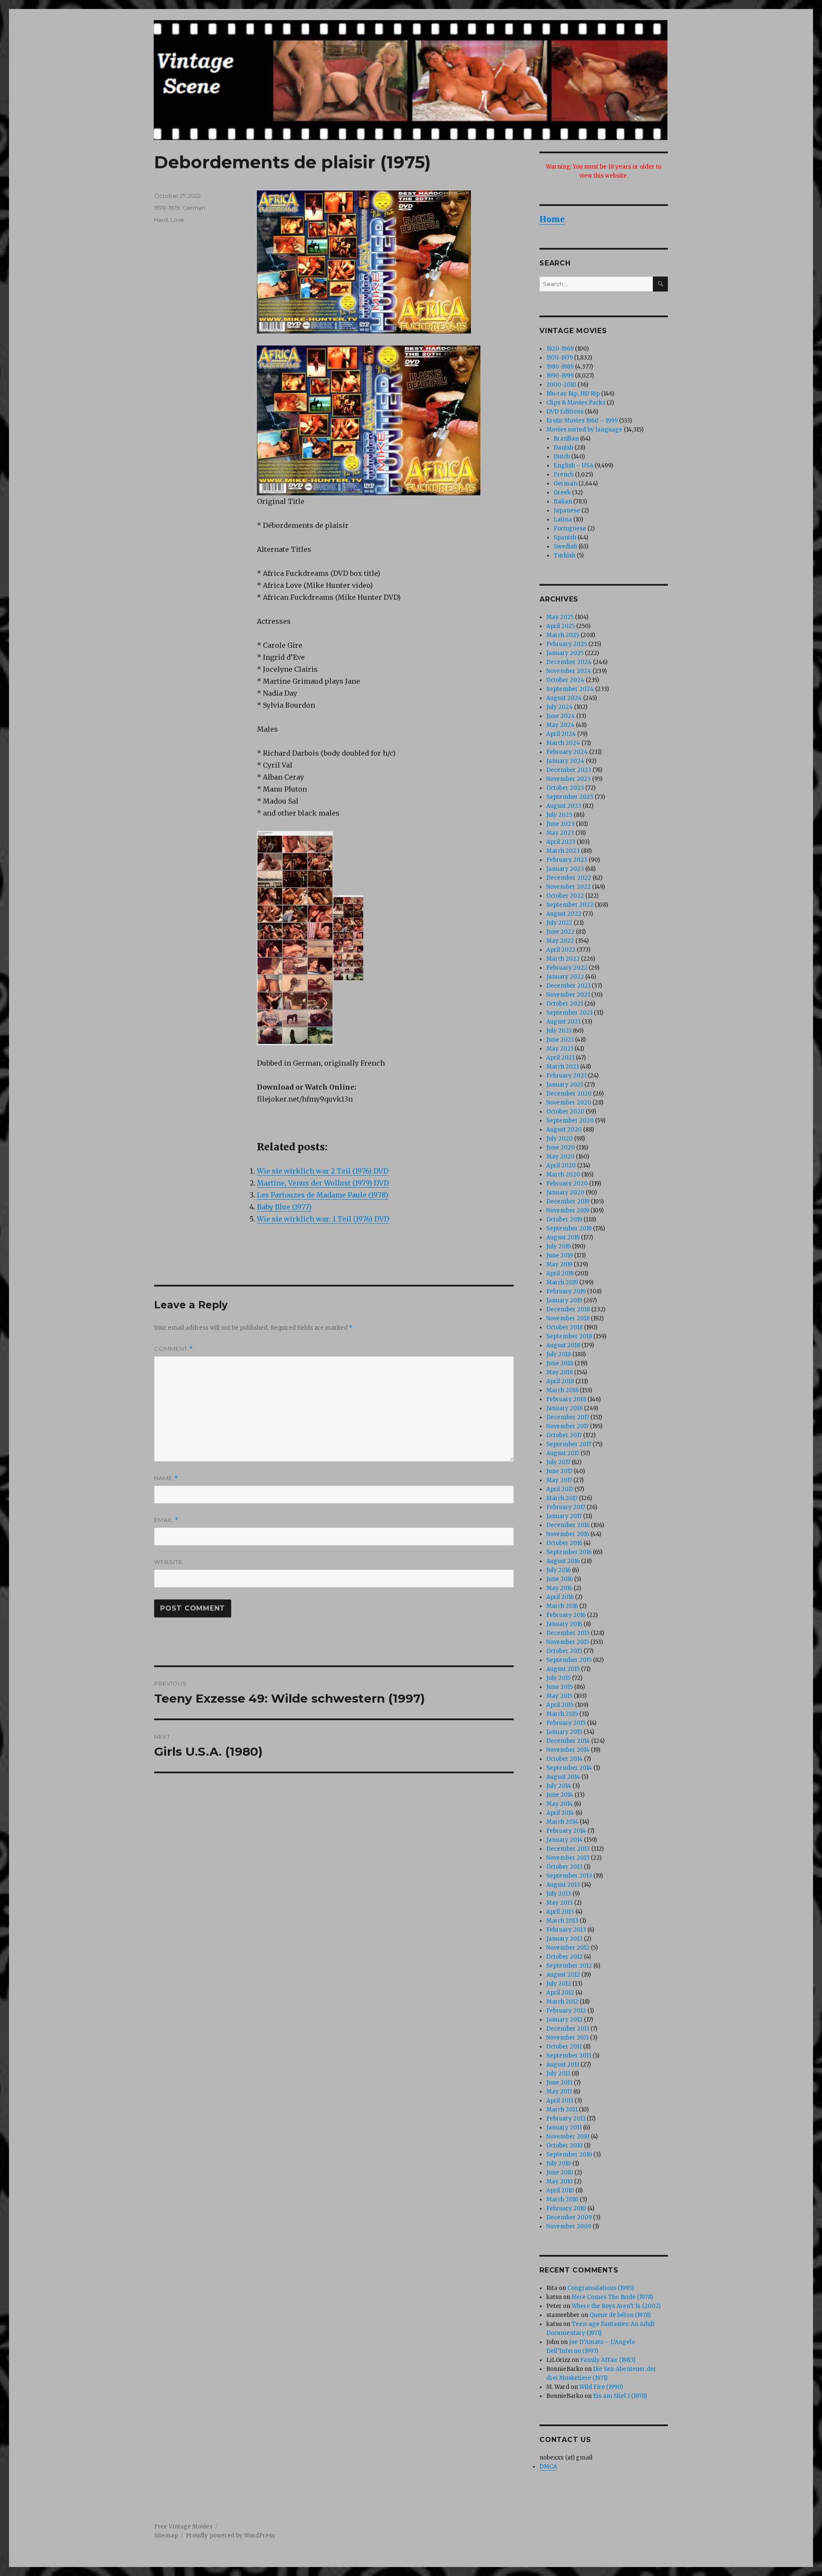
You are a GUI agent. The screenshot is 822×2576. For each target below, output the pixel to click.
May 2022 (560, 941)
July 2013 (559, 1894)
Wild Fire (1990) (601, 2387)
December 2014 (568, 1741)
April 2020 (561, 1166)
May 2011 (559, 2092)
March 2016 (562, 1606)
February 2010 (566, 2208)
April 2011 (560, 2101)
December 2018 (568, 1309)
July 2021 (559, 1031)
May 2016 (559, 1588)
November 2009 (569, 2226)
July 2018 (559, 1354)
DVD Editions (565, 412)
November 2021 (568, 995)
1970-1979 (167, 208)
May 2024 (560, 725)
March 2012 (562, 2002)
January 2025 (565, 653)
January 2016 (564, 1624)
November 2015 (568, 1642)
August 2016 (563, 1561)
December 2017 (568, 1417)
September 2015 (569, 1660)
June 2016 (560, 1579)
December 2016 (568, 1525)
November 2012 (568, 1948)
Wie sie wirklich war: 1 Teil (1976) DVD (323, 1219)
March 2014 (562, 1822)
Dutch (562, 457)
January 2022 (565, 977)
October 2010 (564, 2146)
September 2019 (569, 1228)
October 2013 (564, 1867)
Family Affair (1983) (608, 2360)
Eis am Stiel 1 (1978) (620, 2396)
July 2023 (559, 815)
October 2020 (565, 1112)
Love (177, 220)
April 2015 (560, 1705)
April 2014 (560, 1813)
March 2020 (563, 1175)
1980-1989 (560, 367)
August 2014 (563, 1777)
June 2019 (560, 1255)
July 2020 (560, 1139)
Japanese (567, 511)
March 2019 (562, 1282)
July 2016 (558, 1570)
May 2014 (560, 1804)
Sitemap (166, 2536)
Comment (174, 1349)
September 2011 (569, 2056)
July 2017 (558, 1462)
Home (552, 219)
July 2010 (559, 2164)
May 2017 (559, 1480)
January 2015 (564, 1732)
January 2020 (565, 1193)
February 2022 (567, 968)
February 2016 (566, 1615)
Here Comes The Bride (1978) (612, 2297)
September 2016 (569, 1552)
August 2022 (564, 914)
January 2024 (565, 761)
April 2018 (560, 1381)
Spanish (565, 538)
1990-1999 (560, 376)
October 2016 (564, 1543)
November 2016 (568, 1534)
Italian (563, 502)
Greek (562, 493)
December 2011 (568, 2029)
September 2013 (569, 1876)
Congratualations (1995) (600, 2288)
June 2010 (560, 2172)
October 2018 (564, 1327)
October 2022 (565, 896)
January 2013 (564, 1939)
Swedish (565, 546)
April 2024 (561, 734)
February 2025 (567, 644)
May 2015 (559, 1696)
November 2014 (568, 1750)
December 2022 (569, 878)
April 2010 (560, 2190)
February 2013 (566, 1930)
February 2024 (567, 752)
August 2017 (563, 1453)
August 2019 (563, 1237)
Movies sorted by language (584, 430)
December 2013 (568, 1849)
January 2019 (564, 1300)
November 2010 (568, 2137)
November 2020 (569, 1103)
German (194, 208)
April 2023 (561, 842)
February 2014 (566, 1831)
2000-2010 (561, 385)
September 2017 (569, 1444)
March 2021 (563, 1067)
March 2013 (562, 1921)
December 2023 (569, 770)
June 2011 (559, 2083)
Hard (161, 220)
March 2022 (563, 959)
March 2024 (563, 743)
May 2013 (560, 1903)
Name (166, 1478)
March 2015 (562, 1714)
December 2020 (569, 1094)
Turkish (564, 555)
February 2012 (566, 2011)
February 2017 (566, 1507)
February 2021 (566, 1076)
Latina (563, 520)
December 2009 (569, 2217)
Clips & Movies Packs (576, 403)
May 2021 (560, 1049)
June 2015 (560, 1687)
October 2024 (565, 680)
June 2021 (560, 1040)
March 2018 (562, 1390)
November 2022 (569, 887)
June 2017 (559, 1471)
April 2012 (560, 1993)
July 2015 (558, 1678)
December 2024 (569, 662)
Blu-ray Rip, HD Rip (573, 394)
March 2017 (562, 1498)
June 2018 (560, 1363)
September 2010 (569, 2155)
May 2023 (560, 833)
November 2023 (569, 779)
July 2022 (559, 923)
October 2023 (565, 788)
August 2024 (564, 698)
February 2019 (566, 1291)
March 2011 (562, 2110)
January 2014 (564, 1840)
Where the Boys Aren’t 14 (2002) (616, 2306)
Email (166, 1520)
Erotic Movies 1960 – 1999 (582, 421)
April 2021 (560, 1058)
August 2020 (564, 1130)
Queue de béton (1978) (620, 2315)
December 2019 (568, 1202)
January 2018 (564, 1408)
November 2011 (567, 2038)
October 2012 (564, 1957)
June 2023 (560, 824)
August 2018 (563, 1345)
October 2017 (564, 1435)
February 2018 (566, 1399)
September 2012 (569, 1966)
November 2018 (568, 1318)
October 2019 (564, 1220)
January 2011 (564, 2128)
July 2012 (559, 1984)
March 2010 (562, 2199)
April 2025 (561, 626)
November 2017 (567, 1426)
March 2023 (563, 851)
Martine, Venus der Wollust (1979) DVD (323, 1183)
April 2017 (560, 1489)
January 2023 (565, 869)
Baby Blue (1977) (284, 1207)
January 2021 (565, 1085)
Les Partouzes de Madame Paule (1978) (323, 1195)
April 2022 (561, 950)
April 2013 (560, 1912)
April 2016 (560, 1597)
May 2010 (560, 2181)
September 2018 (569, 1336)
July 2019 (558, 1246)
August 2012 (563, 1975)
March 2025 (563, 635)
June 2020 (561, 1148)
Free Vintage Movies (183, 2527)
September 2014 (569, 1768)
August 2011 (563, 2065)
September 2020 (570, 1121)
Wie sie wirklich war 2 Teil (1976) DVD (323, 1171)
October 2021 (565, 1004)
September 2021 (569, 1013)
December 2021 (568, 986)
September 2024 (570, 689)
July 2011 (558, 2074)
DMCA (548, 2467)
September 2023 (570, 797)
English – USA (573, 466)
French (564, 475)
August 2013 (563, 1885)
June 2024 (561, 716)
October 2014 (564, 1759)
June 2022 (560, 932)
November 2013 (568, 1858)
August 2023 (564, 806)
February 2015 (566, 1723)
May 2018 (560, 1372)
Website (168, 1562)
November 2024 (569, 671)
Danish (563, 448)
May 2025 (560, 617)
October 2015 (564, 1651)
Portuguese (570, 529)
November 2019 (568, 1211)
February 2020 (567, 1184)
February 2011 (566, 2119)
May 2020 (560, 1157)
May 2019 (559, 1264)
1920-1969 (560, 349)
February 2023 (567, 860)
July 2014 (559, 1786)
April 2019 (560, 1273)
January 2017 (564, 1516)
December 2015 (568, 1633)
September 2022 (570, 905)
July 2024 (560, 707)
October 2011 (564, 2047)
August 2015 (563, 1669)
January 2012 (564, 2020)
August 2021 (563, 1022)
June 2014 (560, 1795)
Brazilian (566, 439)
